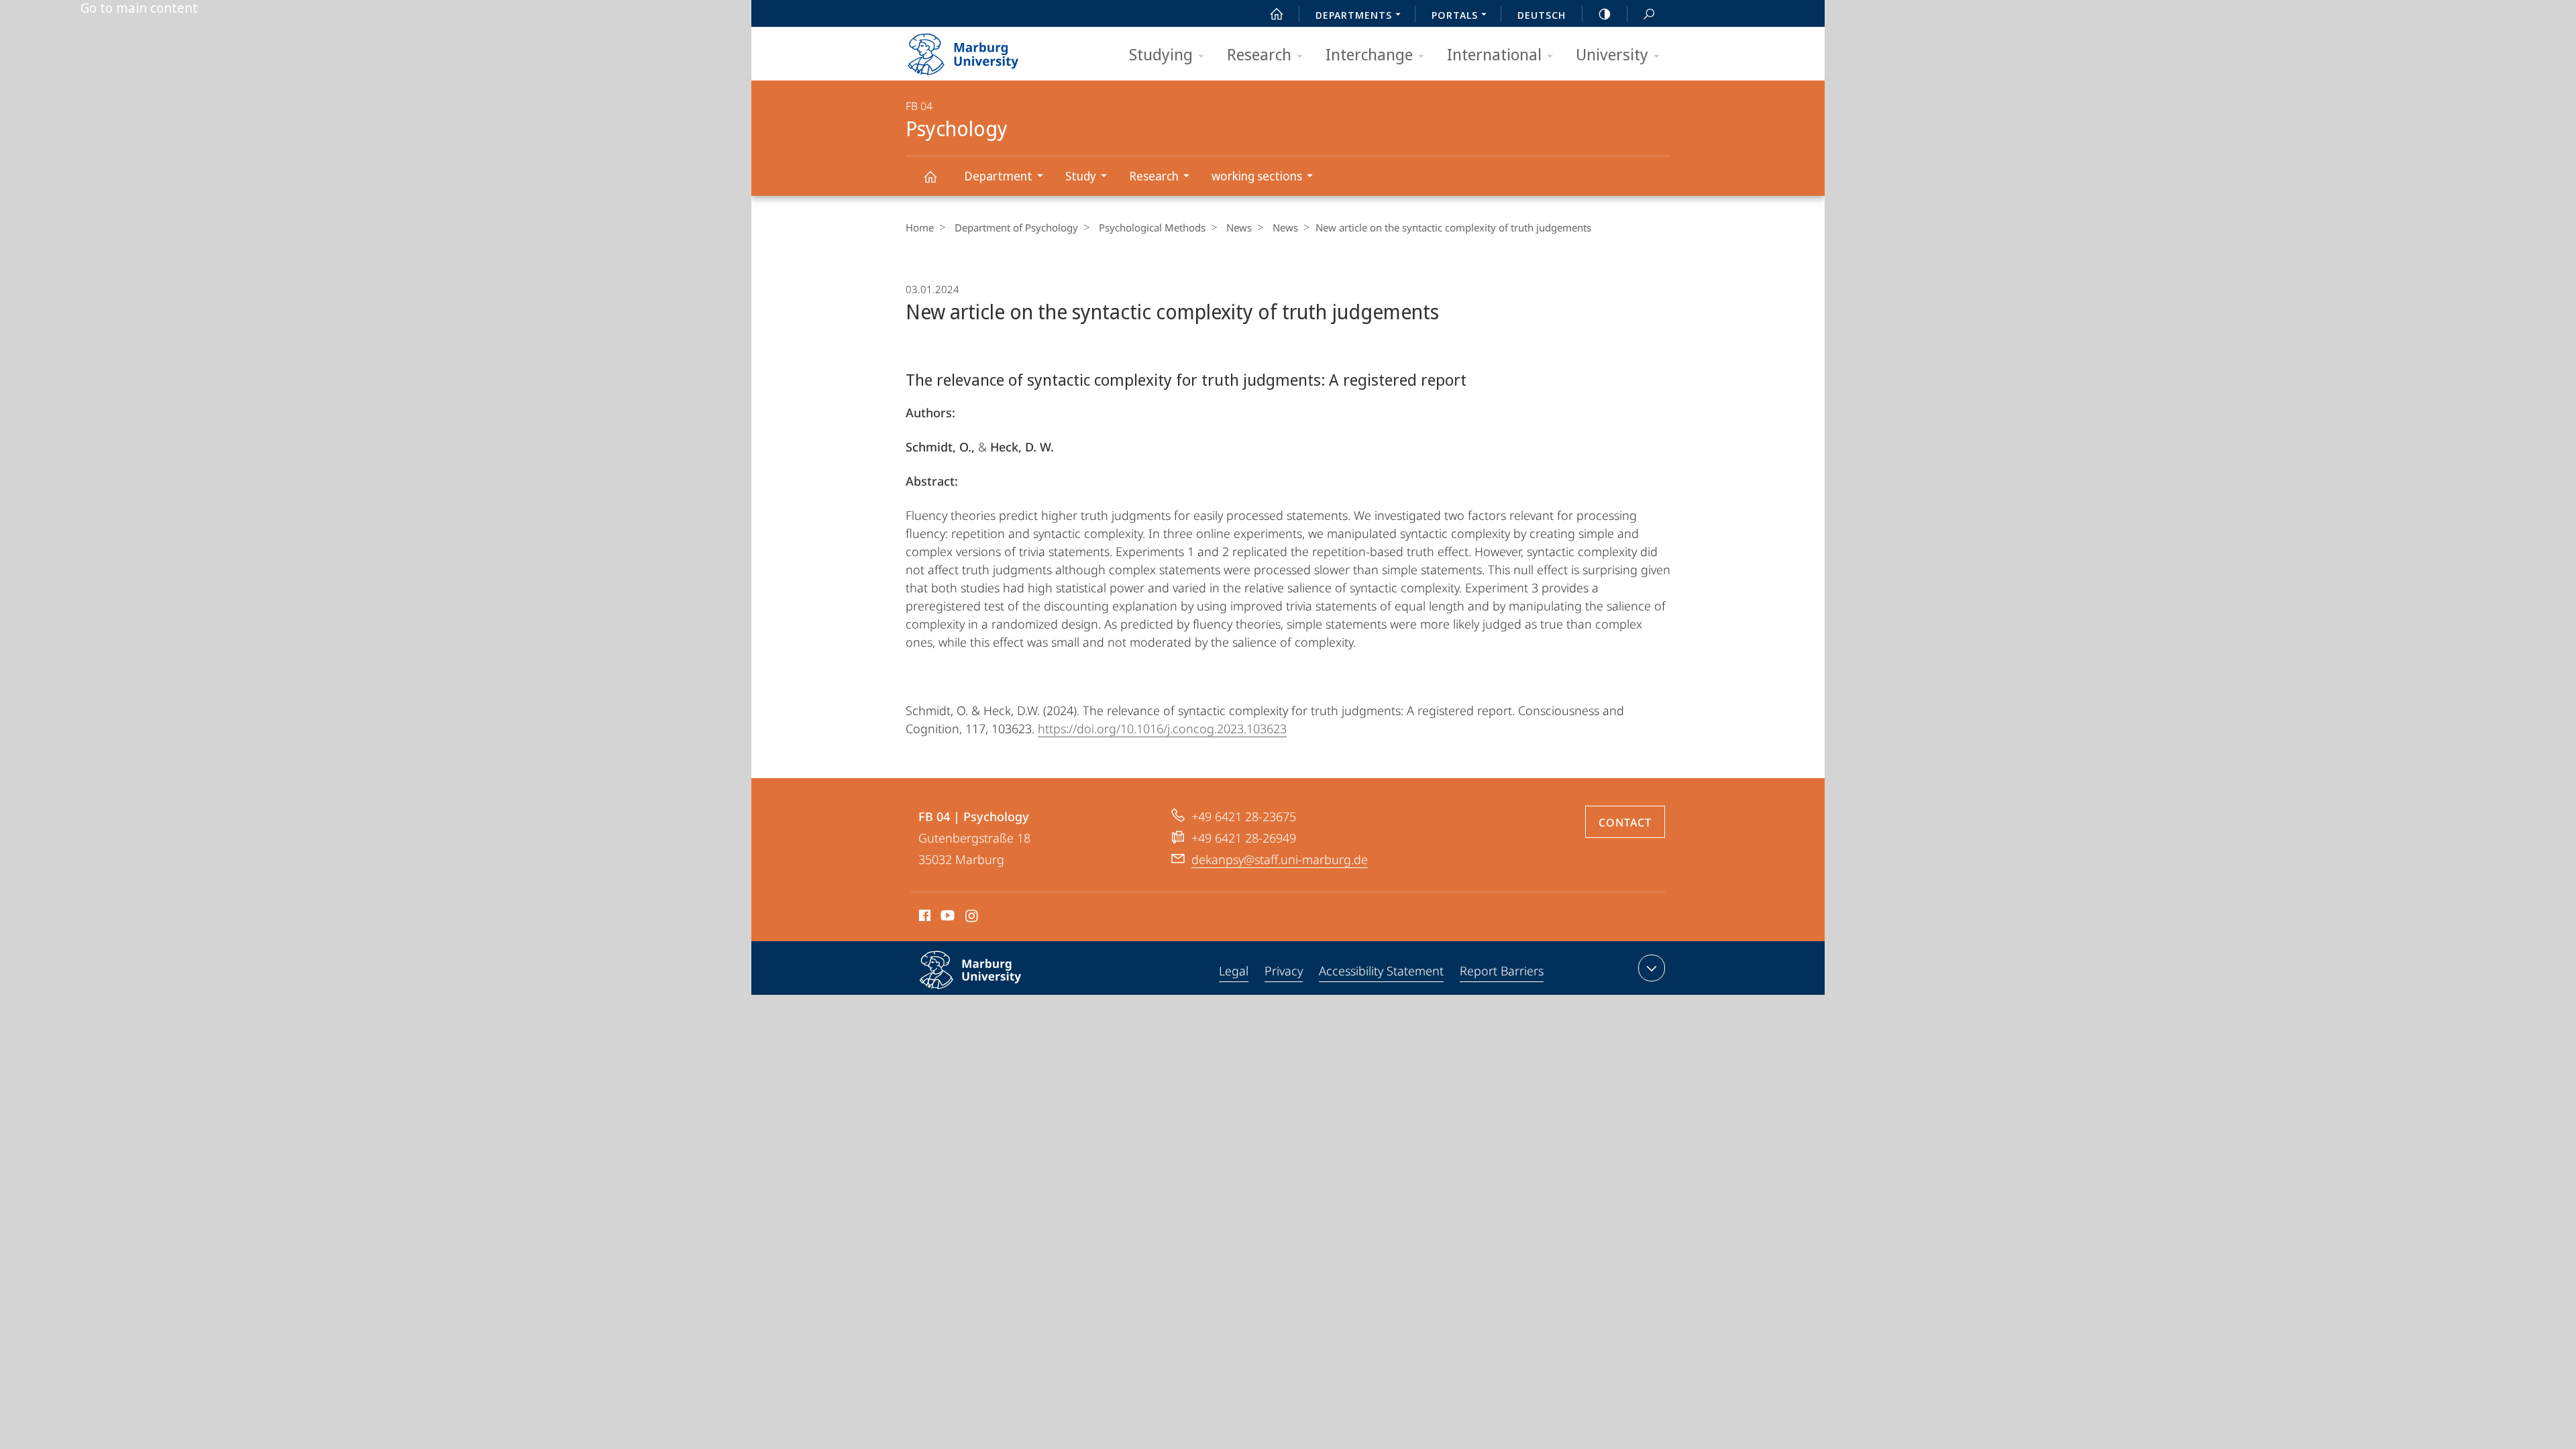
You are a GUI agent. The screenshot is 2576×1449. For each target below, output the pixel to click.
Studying (1161, 54)
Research (1259, 54)
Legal (1234, 971)
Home (920, 227)
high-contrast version (1605, 13)
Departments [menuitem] (1354, 15)
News (1239, 227)
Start (1277, 13)
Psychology (930, 176)
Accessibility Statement (1381, 971)
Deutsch (1542, 15)
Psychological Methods (1152, 227)
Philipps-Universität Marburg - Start (989, 50)
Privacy (1284, 971)
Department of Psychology (1016, 227)
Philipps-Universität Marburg (997, 991)
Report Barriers (1502, 971)
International (1494, 54)
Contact (1625, 822)
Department (998, 176)
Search (1649, 13)
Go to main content (139, 8)
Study (1081, 176)
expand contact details (1652, 968)
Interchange (1369, 54)
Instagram (972, 918)
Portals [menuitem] (1455, 15)
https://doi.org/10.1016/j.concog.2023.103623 (1162, 729)
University (1612, 54)
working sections (1257, 176)
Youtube (946, 918)
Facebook (923, 918)
